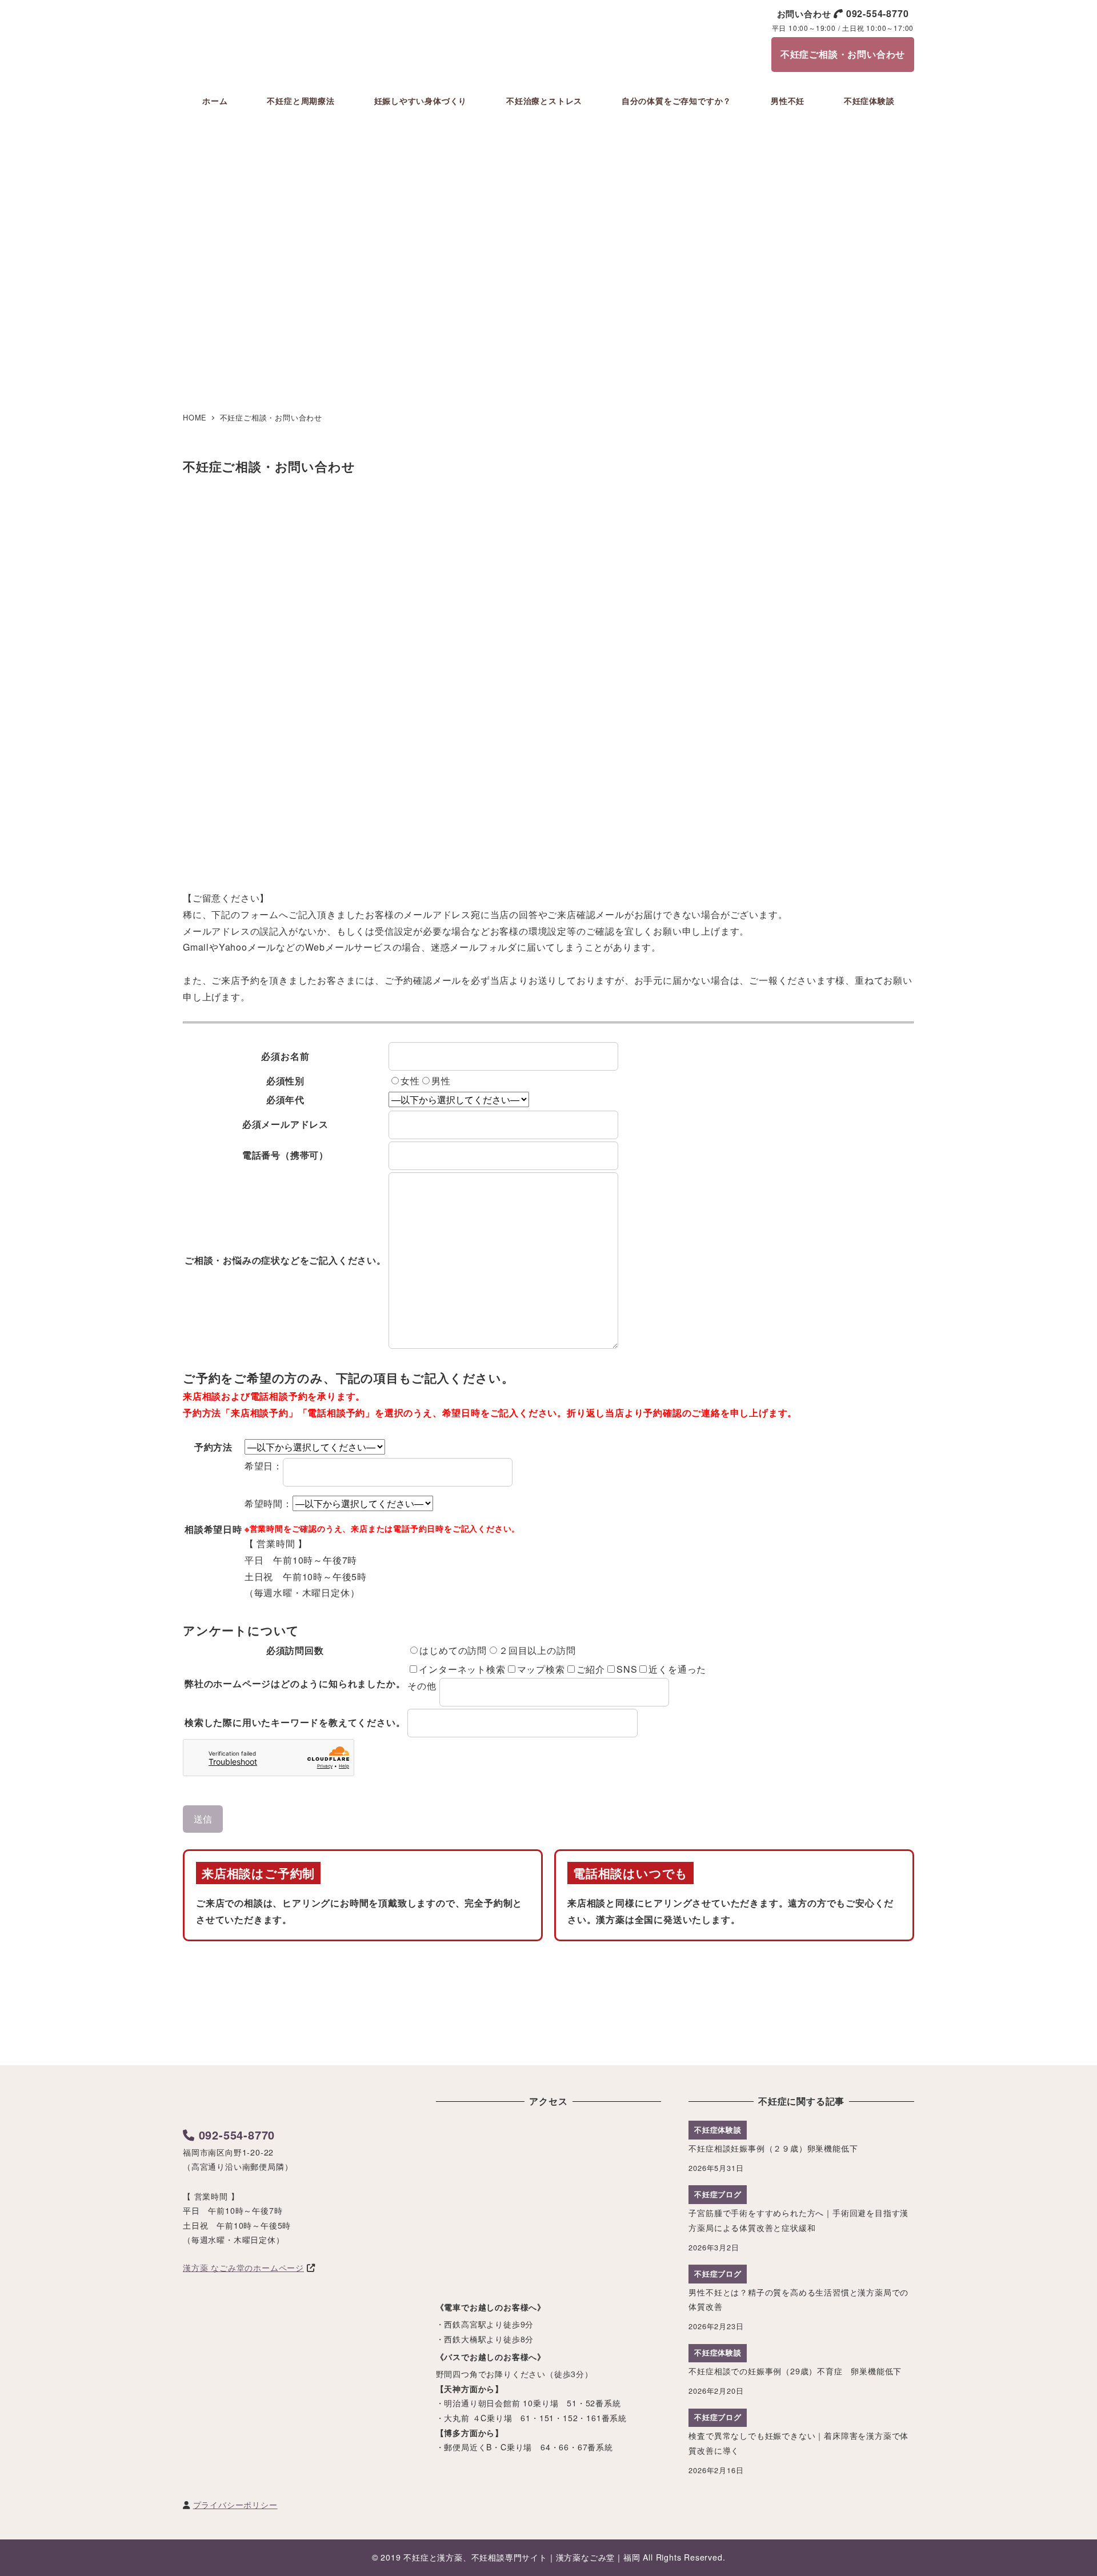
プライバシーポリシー (235, 2505)
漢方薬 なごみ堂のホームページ (243, 2267)
